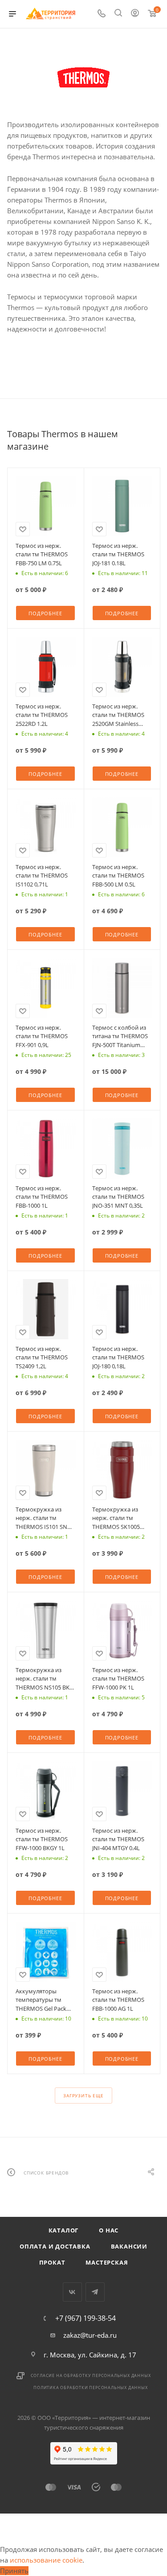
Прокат (52, 2262)
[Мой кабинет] (135, 14)
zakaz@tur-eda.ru (90, 2335)
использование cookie (46, 2560)
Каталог (64, 2230)
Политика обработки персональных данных (90, 2388)
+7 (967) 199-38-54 (86, 2318)
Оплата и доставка (55, 2246)
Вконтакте (72, 2292)
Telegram (95, 2292)
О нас (109, 2230)
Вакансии (129, 2246)
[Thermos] (84, 78)
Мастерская (107, 2262)
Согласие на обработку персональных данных (91, 2375)
